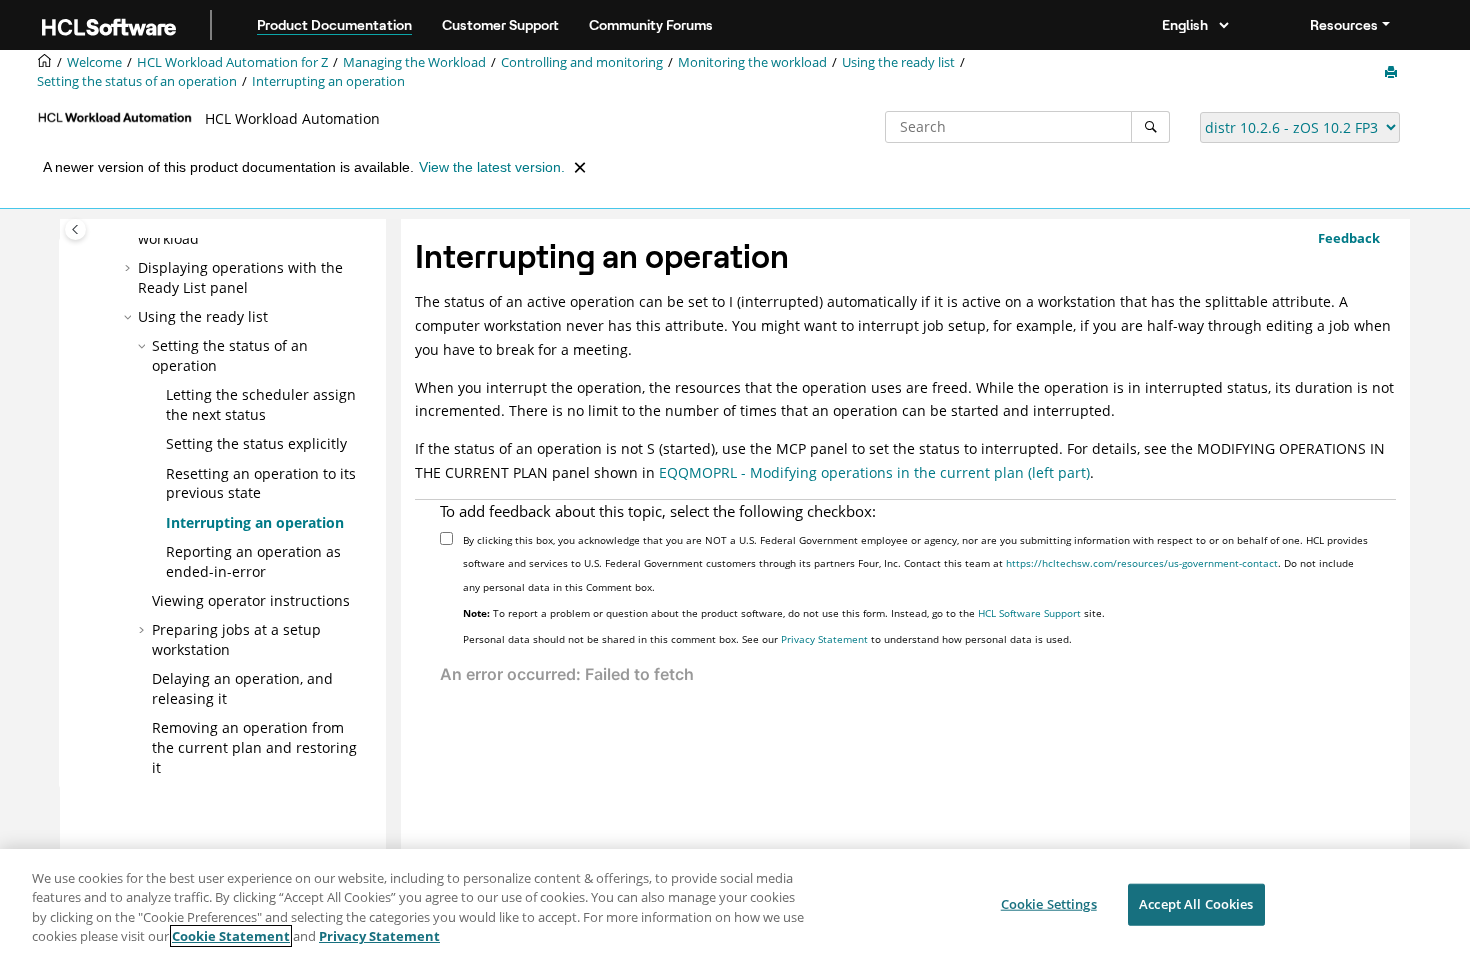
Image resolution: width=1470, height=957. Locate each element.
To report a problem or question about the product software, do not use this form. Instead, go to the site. (784, 613)
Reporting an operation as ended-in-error (253, 561)
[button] (130, 268)
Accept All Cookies (1196, 904)
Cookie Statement (231, 936)
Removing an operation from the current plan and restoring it (254, 747)
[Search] (1150, 127)
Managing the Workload (414, 62)
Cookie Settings (1049, 904)
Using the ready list (898, 62)
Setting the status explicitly (256, 443)
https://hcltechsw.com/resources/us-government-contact (1142, 563)
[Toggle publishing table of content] (75, 229)
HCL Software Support (1029, 613)
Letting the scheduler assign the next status (261, 404)
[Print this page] (1393, 73)
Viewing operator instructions (251, 600)
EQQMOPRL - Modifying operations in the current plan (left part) (874, 472)
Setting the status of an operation (137, 81)
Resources (1344, 25)
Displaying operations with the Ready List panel (240, 277)
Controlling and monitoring (582, 62)
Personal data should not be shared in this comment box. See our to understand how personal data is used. (767, 639)
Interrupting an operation (328, 81)
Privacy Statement (824, 639)
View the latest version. (492, 167)
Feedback (1349, 238)
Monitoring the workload (752, 62)
